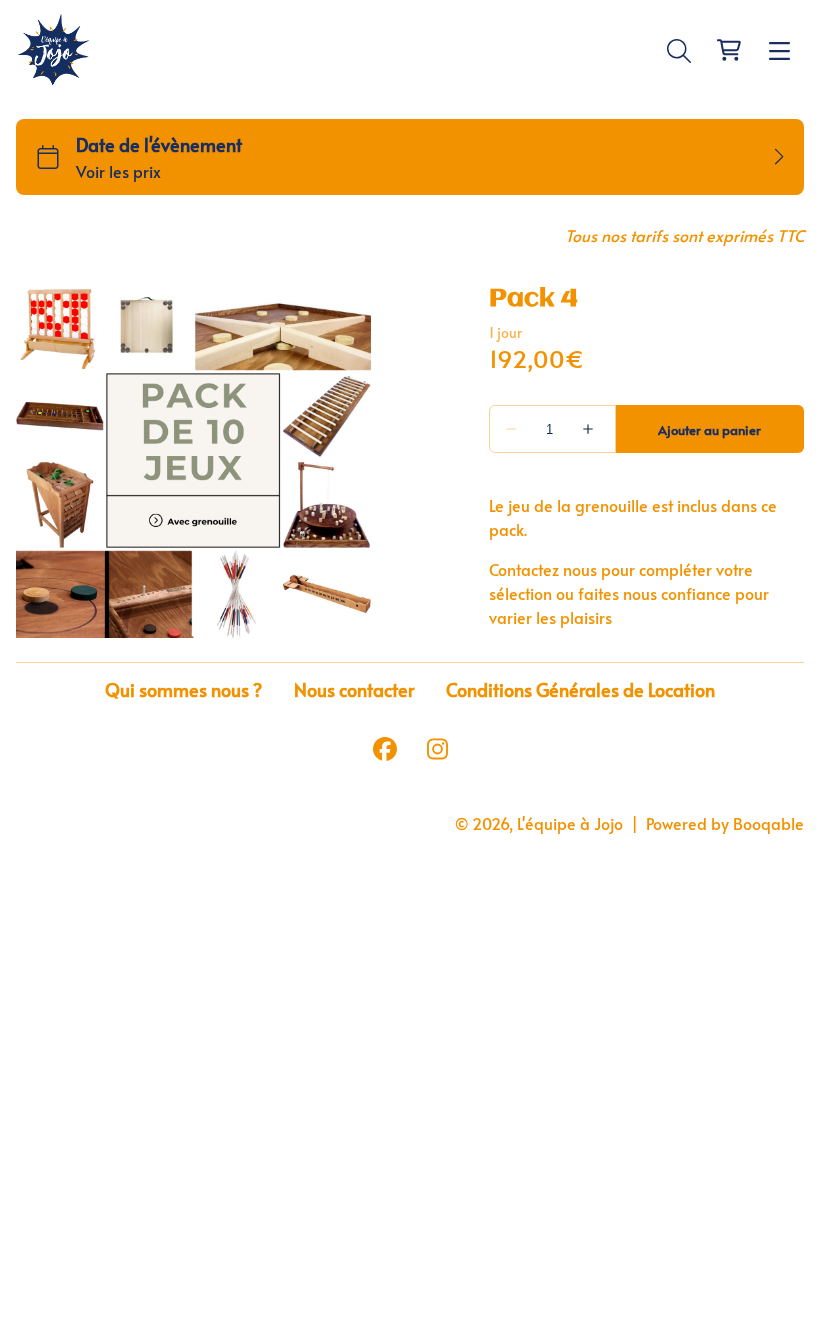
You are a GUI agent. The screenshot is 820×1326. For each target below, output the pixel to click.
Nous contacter (354, 690)
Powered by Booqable (725, 823)
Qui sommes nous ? (183, 690)
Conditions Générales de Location (580, 690)
